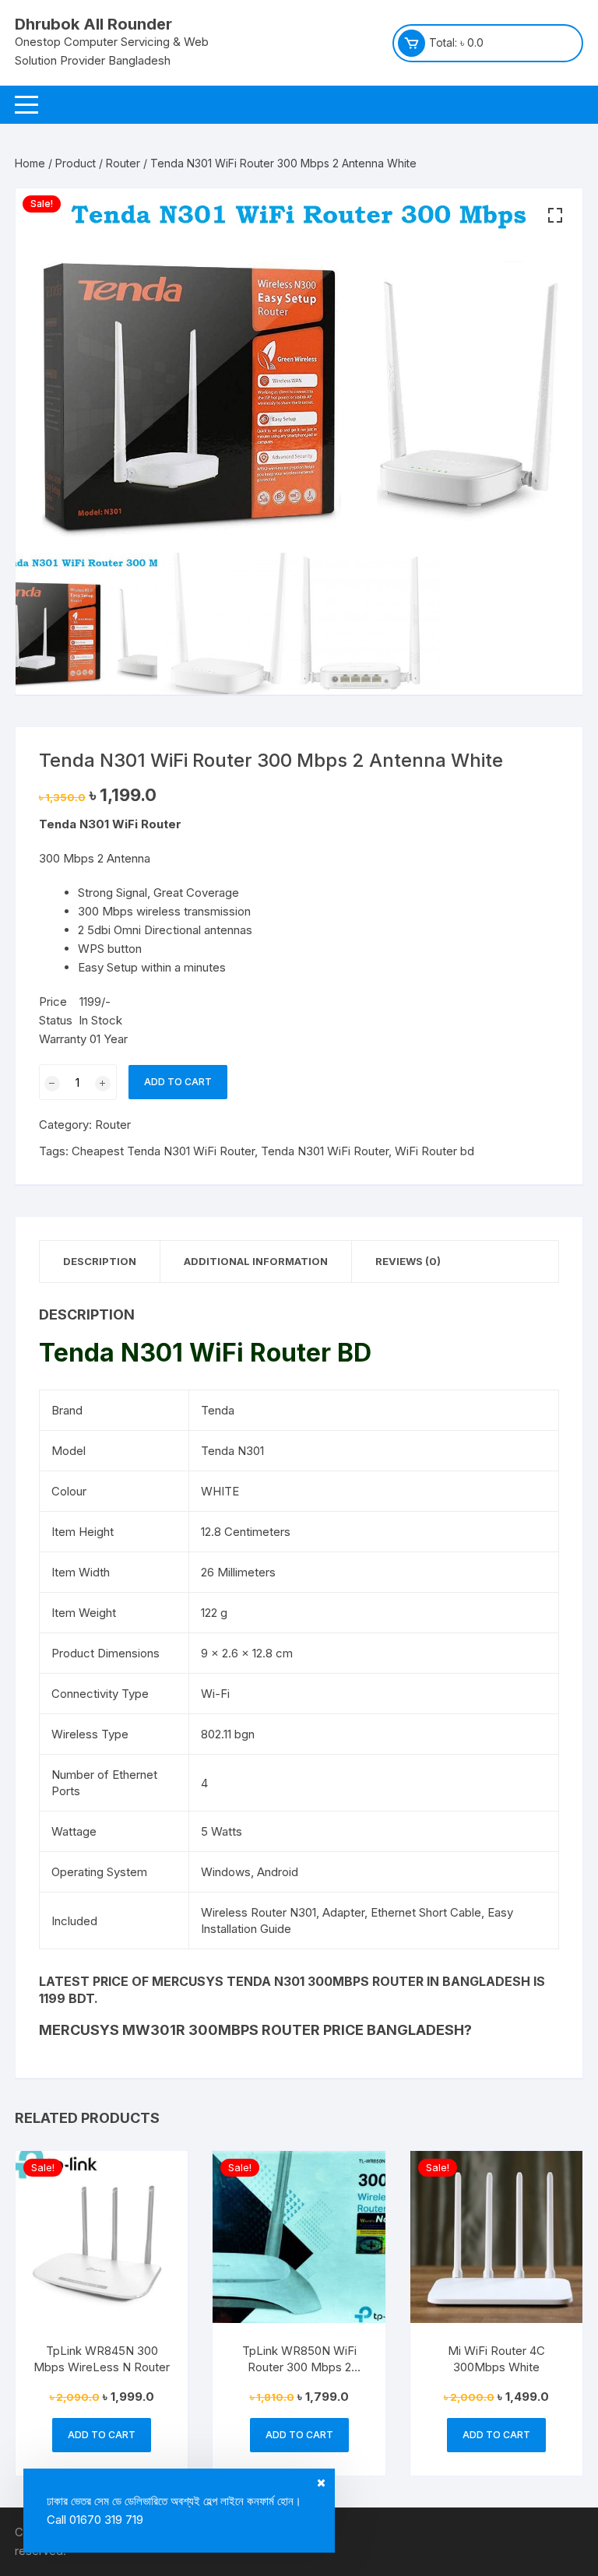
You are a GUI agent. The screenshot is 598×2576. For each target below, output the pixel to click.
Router (123, 163)
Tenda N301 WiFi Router (325, 1151)
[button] (555, 216)
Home (30, 163)
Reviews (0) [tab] (408, 1261)
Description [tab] (100, 1261)
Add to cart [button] (102, 2435)
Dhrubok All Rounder (93, 24)
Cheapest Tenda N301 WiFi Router (163, 1151)
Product (76, 163)
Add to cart (178, 1082)
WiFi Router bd (434, 1151)
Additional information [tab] (256, 1261)
